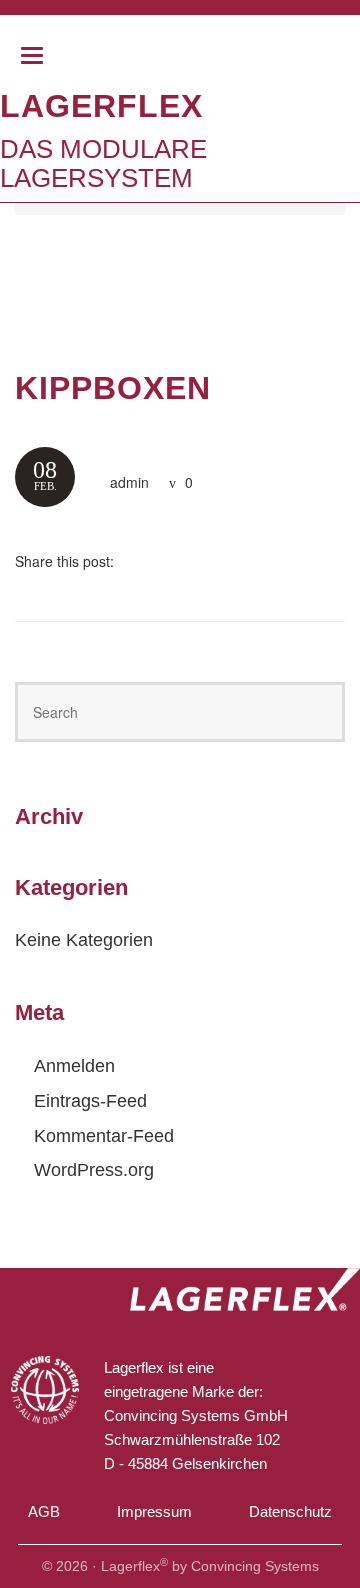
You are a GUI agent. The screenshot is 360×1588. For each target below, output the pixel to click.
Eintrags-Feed (90, 1101)
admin (129, 482)
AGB (44, 1511)
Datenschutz (290, 1511)
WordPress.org (94, 1170)
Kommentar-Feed (104, 1136)
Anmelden (74, 1066)
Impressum (154, 1511)
